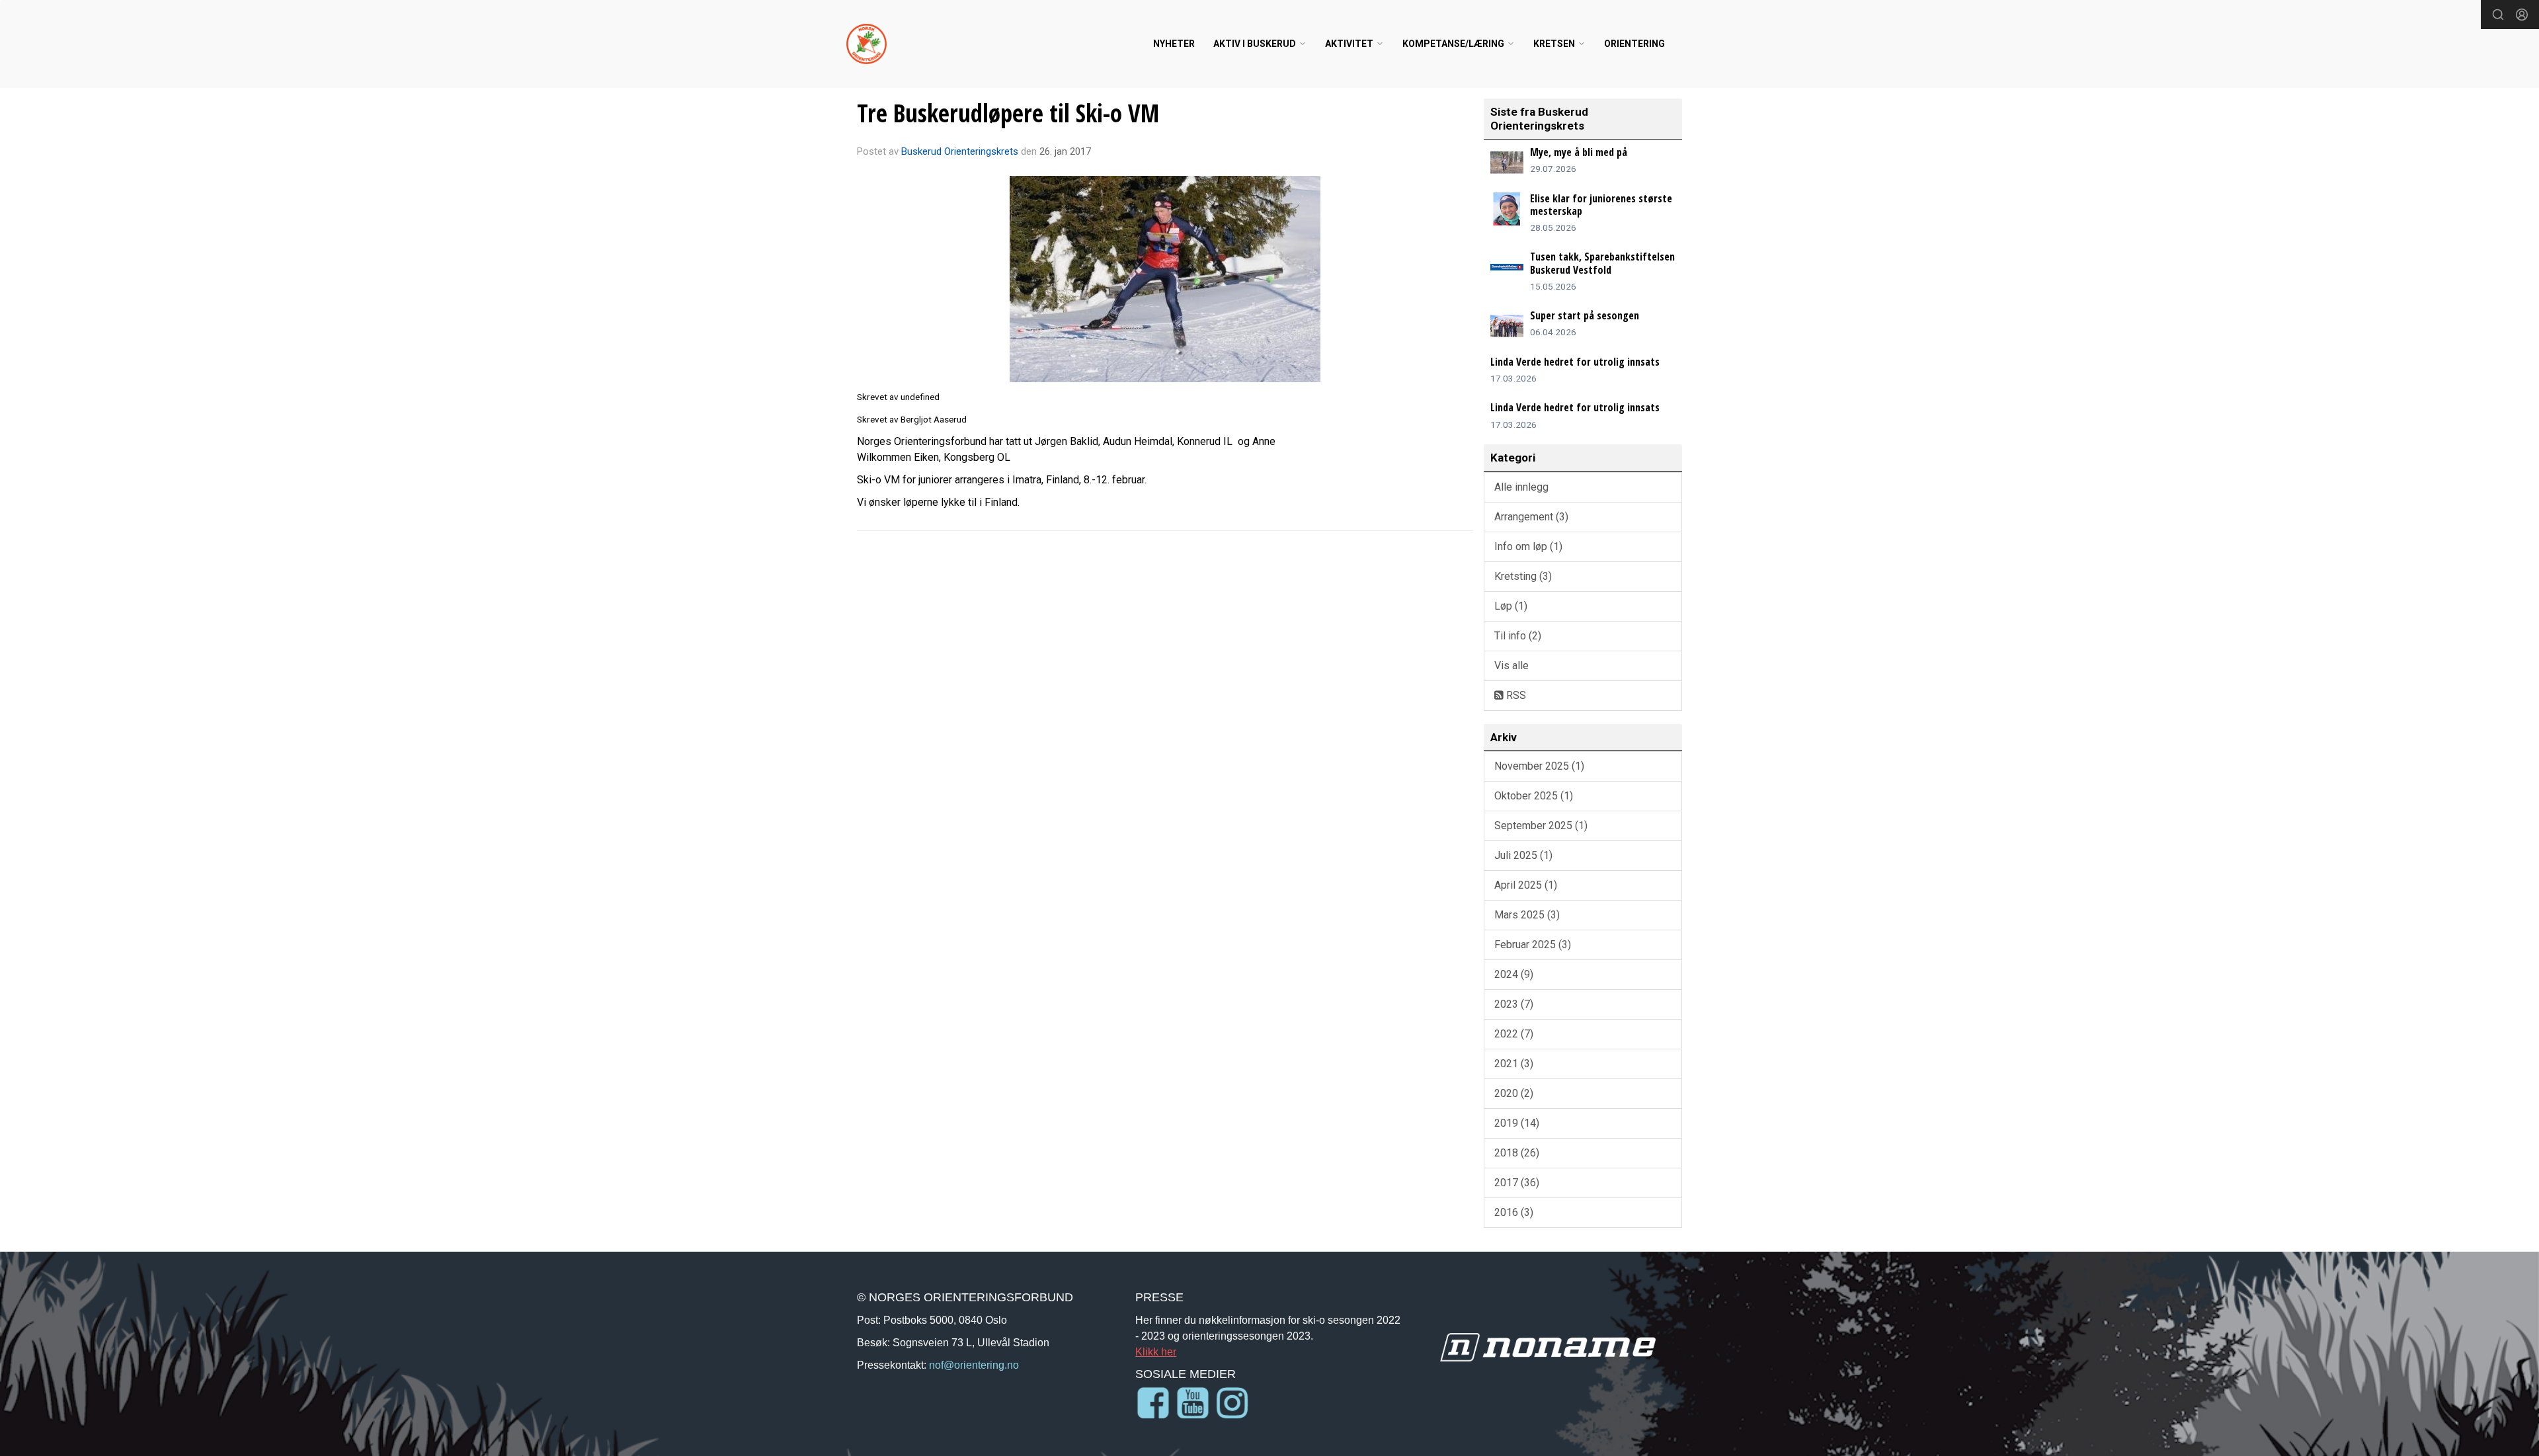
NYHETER (1174, 44)
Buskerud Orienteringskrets (960, 151)
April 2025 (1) (1526, 885)
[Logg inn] (2522, 15)
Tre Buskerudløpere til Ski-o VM (1008, 113)
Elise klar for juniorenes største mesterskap (1601, 205)
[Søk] (2498, 15)
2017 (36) (1517, 1183)
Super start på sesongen (1585, 315)
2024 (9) (1514, 974)
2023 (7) (1514, 1004)
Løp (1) (1511, 606)
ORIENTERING (1634, 44)
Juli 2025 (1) (1523, 855)
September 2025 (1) (1541, 826)
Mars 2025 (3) (1527, 915)
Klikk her (1156, 1352)
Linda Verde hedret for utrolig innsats (1575, 362)
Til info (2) (1518, 636)
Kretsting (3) (1523, 576)
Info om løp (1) (1528, 546)
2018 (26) (1517, 1153)
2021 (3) (1514, 1064)
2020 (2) (1514, 1093)
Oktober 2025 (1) (1534, 796)
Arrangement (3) (1531, 517)
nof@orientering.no (974, 1365)
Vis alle (1511, 666)
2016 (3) (1514, 1212)
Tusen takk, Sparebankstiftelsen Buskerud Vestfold (1602, 263)
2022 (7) (1514, 1034)
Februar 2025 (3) (1533, 945)
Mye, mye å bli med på (1579, 152)
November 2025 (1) (1539, 766)
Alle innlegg (1521, 487)
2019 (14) (1517, 1123)
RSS (1515, 695)
